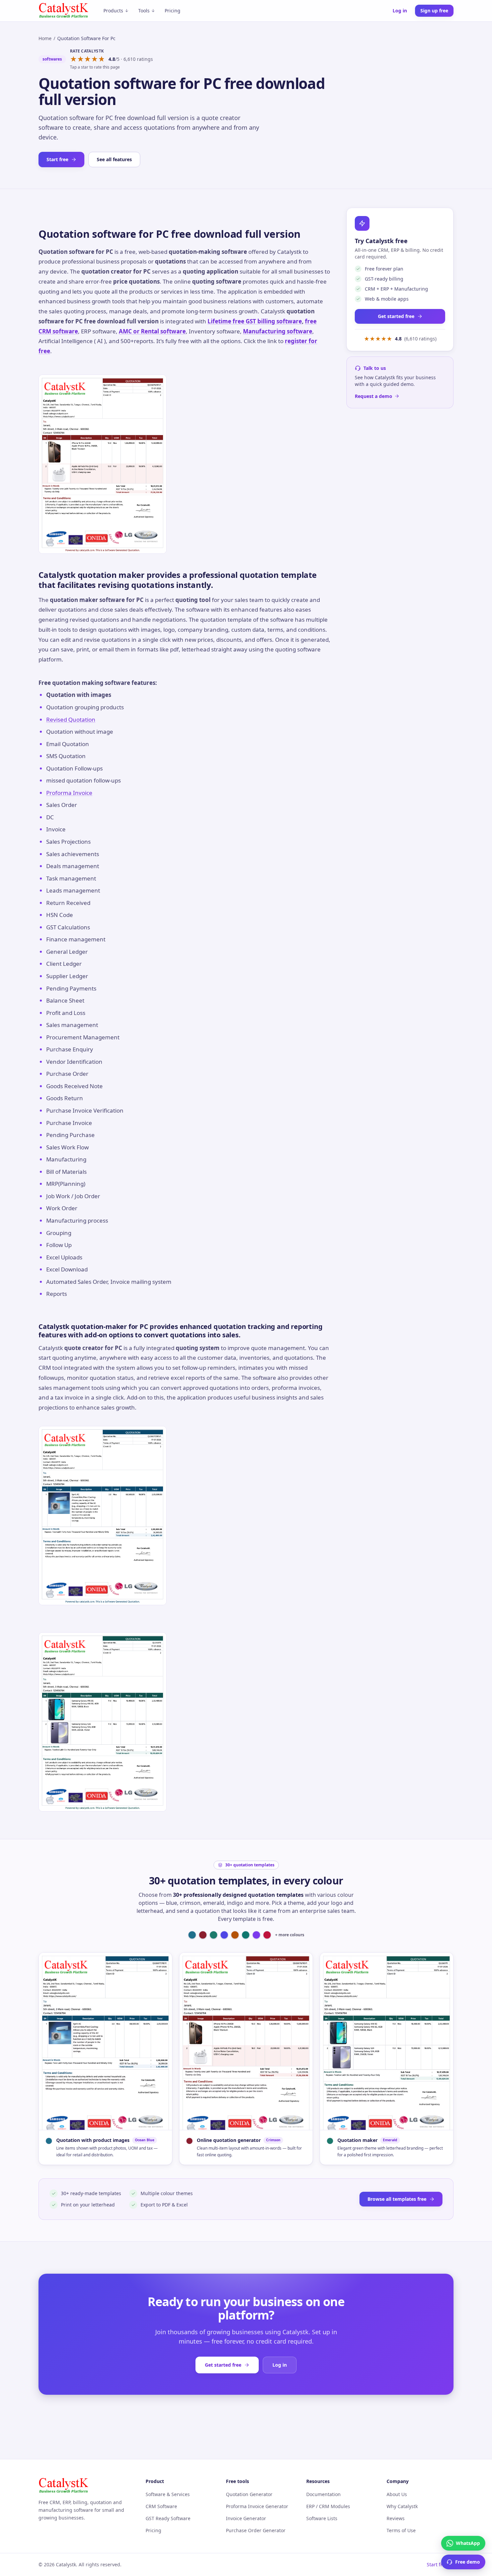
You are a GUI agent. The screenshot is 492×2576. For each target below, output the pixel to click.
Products (113, 11)
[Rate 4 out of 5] (95, 59)
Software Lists (322, 2518)
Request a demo (374, 396)
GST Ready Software (168, 2518)
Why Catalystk (402, 2506)
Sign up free (434, 11)
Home (45, 38)
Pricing (173, 11)
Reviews (396, 2518)
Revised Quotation (71, 719)
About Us (397, 2494)
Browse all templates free (397, 2199)
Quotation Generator (249, 2494)
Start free (57, 159)
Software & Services (168, 2494)
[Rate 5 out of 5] (102, 59)
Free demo (468, 2562)
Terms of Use (401, 2530)
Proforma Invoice (69, 793)
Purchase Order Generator (256, 2530)
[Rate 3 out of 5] (88, 59)
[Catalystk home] (64, 11)
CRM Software (161, 2506)
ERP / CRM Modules (328, 2506)
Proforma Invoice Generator (257, 2506)
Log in (400, 11)
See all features (114, 159)
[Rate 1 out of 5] (73, 59)
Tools (144, 11)
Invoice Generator (246, 2518)
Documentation (323, 2494)
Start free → (440, 2564)
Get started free (396, 316)
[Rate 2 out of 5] (80, 59)
